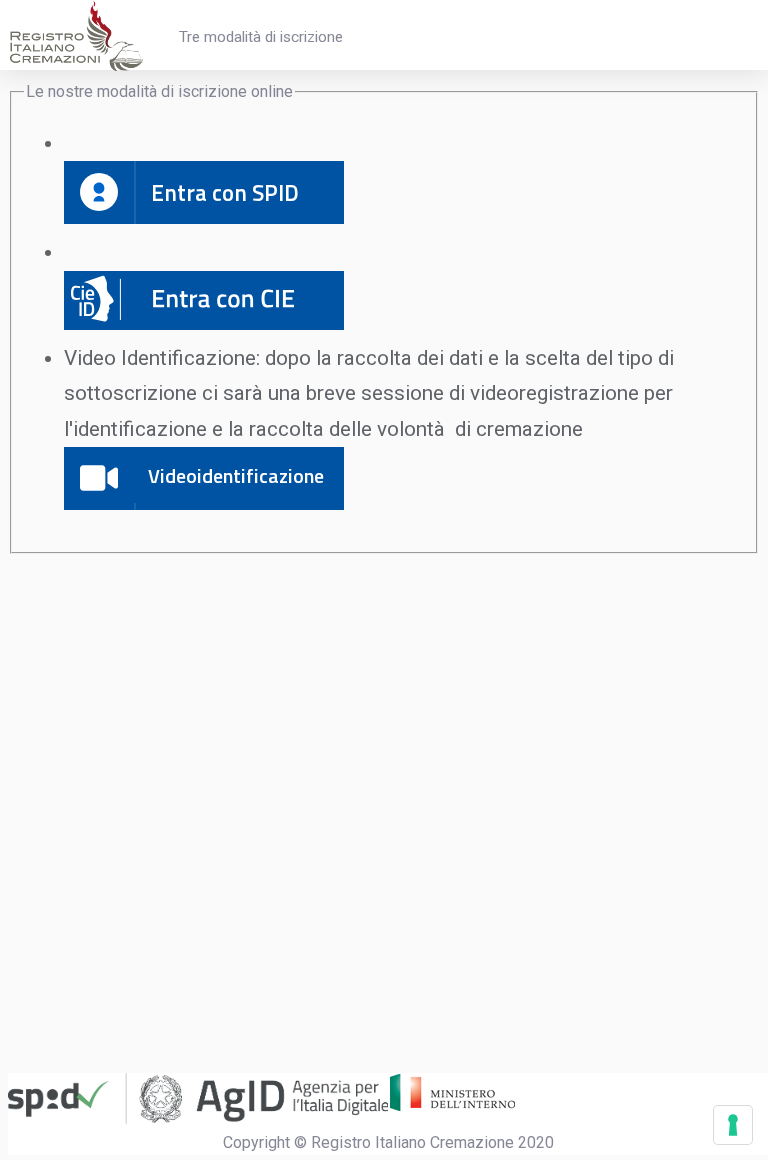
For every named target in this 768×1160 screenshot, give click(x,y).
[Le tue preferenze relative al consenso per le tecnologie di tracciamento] (733, 1125)
